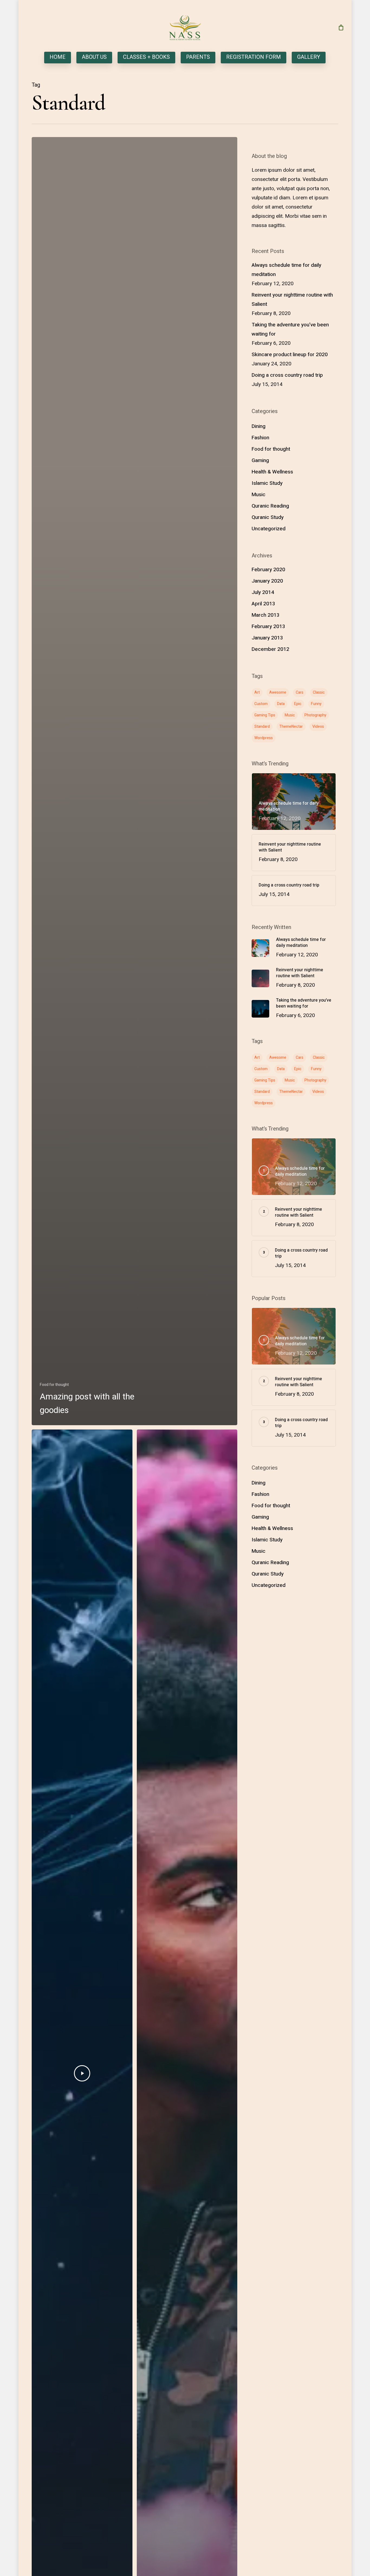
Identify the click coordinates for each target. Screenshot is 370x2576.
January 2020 (267, 581)
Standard (262, 727)
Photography (315, 715)
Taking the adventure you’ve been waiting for (290, 329)
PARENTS (198, 58)
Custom (261, 704)
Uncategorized (269, 529)
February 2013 (268, 626)
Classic (319, 692)
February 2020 (268, 570)
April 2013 (263, 604)
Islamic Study (267, 483)
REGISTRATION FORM (254, 58)
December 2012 (270, 649)
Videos (318, 727)
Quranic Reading (270, 506)
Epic (298, 704)
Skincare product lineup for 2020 (290, 355)
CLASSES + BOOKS (146, 58)
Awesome (278, 692)
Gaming (260, 460)
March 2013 (266, 615)
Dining (259, 426)
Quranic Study (268, 517)
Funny (316, 704)
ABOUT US (94, 58)
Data (281, 704)
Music (259, 495)
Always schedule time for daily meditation (286, 270)
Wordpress (264, 738)
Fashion (260, 438)
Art (257, 692)
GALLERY (309, 58)
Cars (300, 692)
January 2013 (267, 638)
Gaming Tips (265, 715)
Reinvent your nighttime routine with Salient (292, 300)
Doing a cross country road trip (287, 375)
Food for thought (54, 1385)
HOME (58, 58)
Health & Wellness (272, 472)
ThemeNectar (291, 727)
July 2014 (263, 592)
